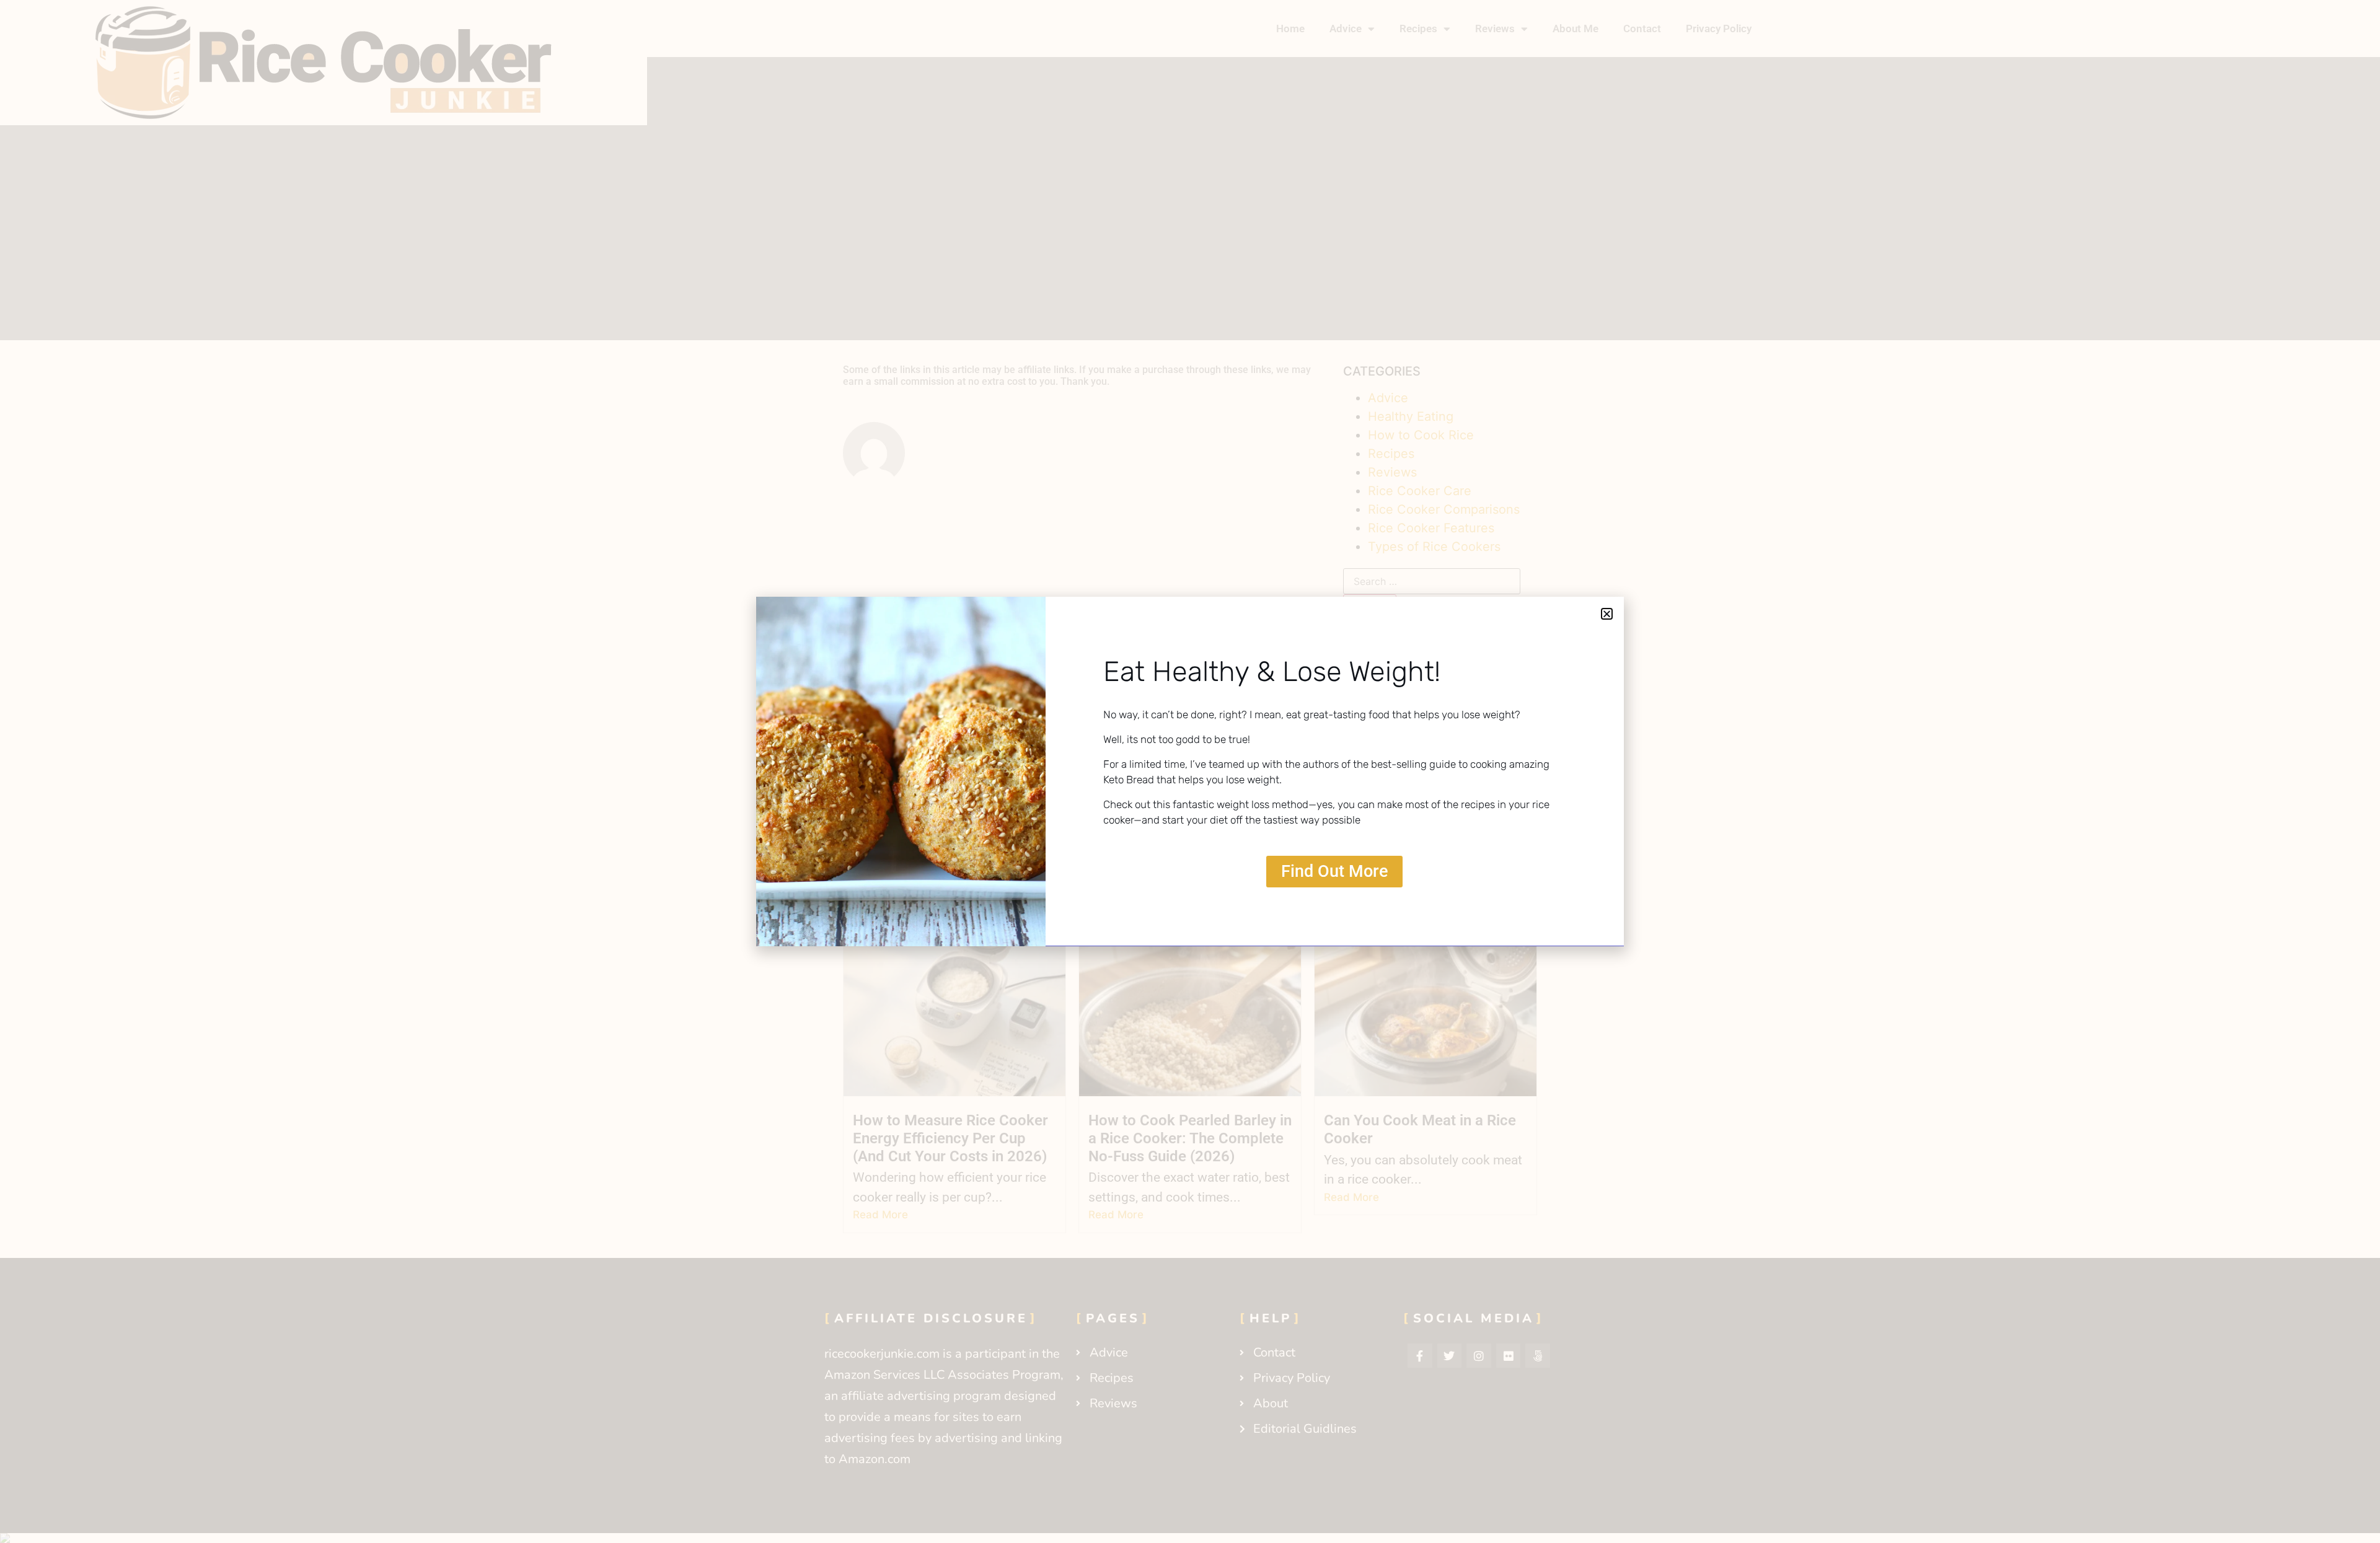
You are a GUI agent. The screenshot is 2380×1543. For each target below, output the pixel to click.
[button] (1607, 614)
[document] (1190, 771)
